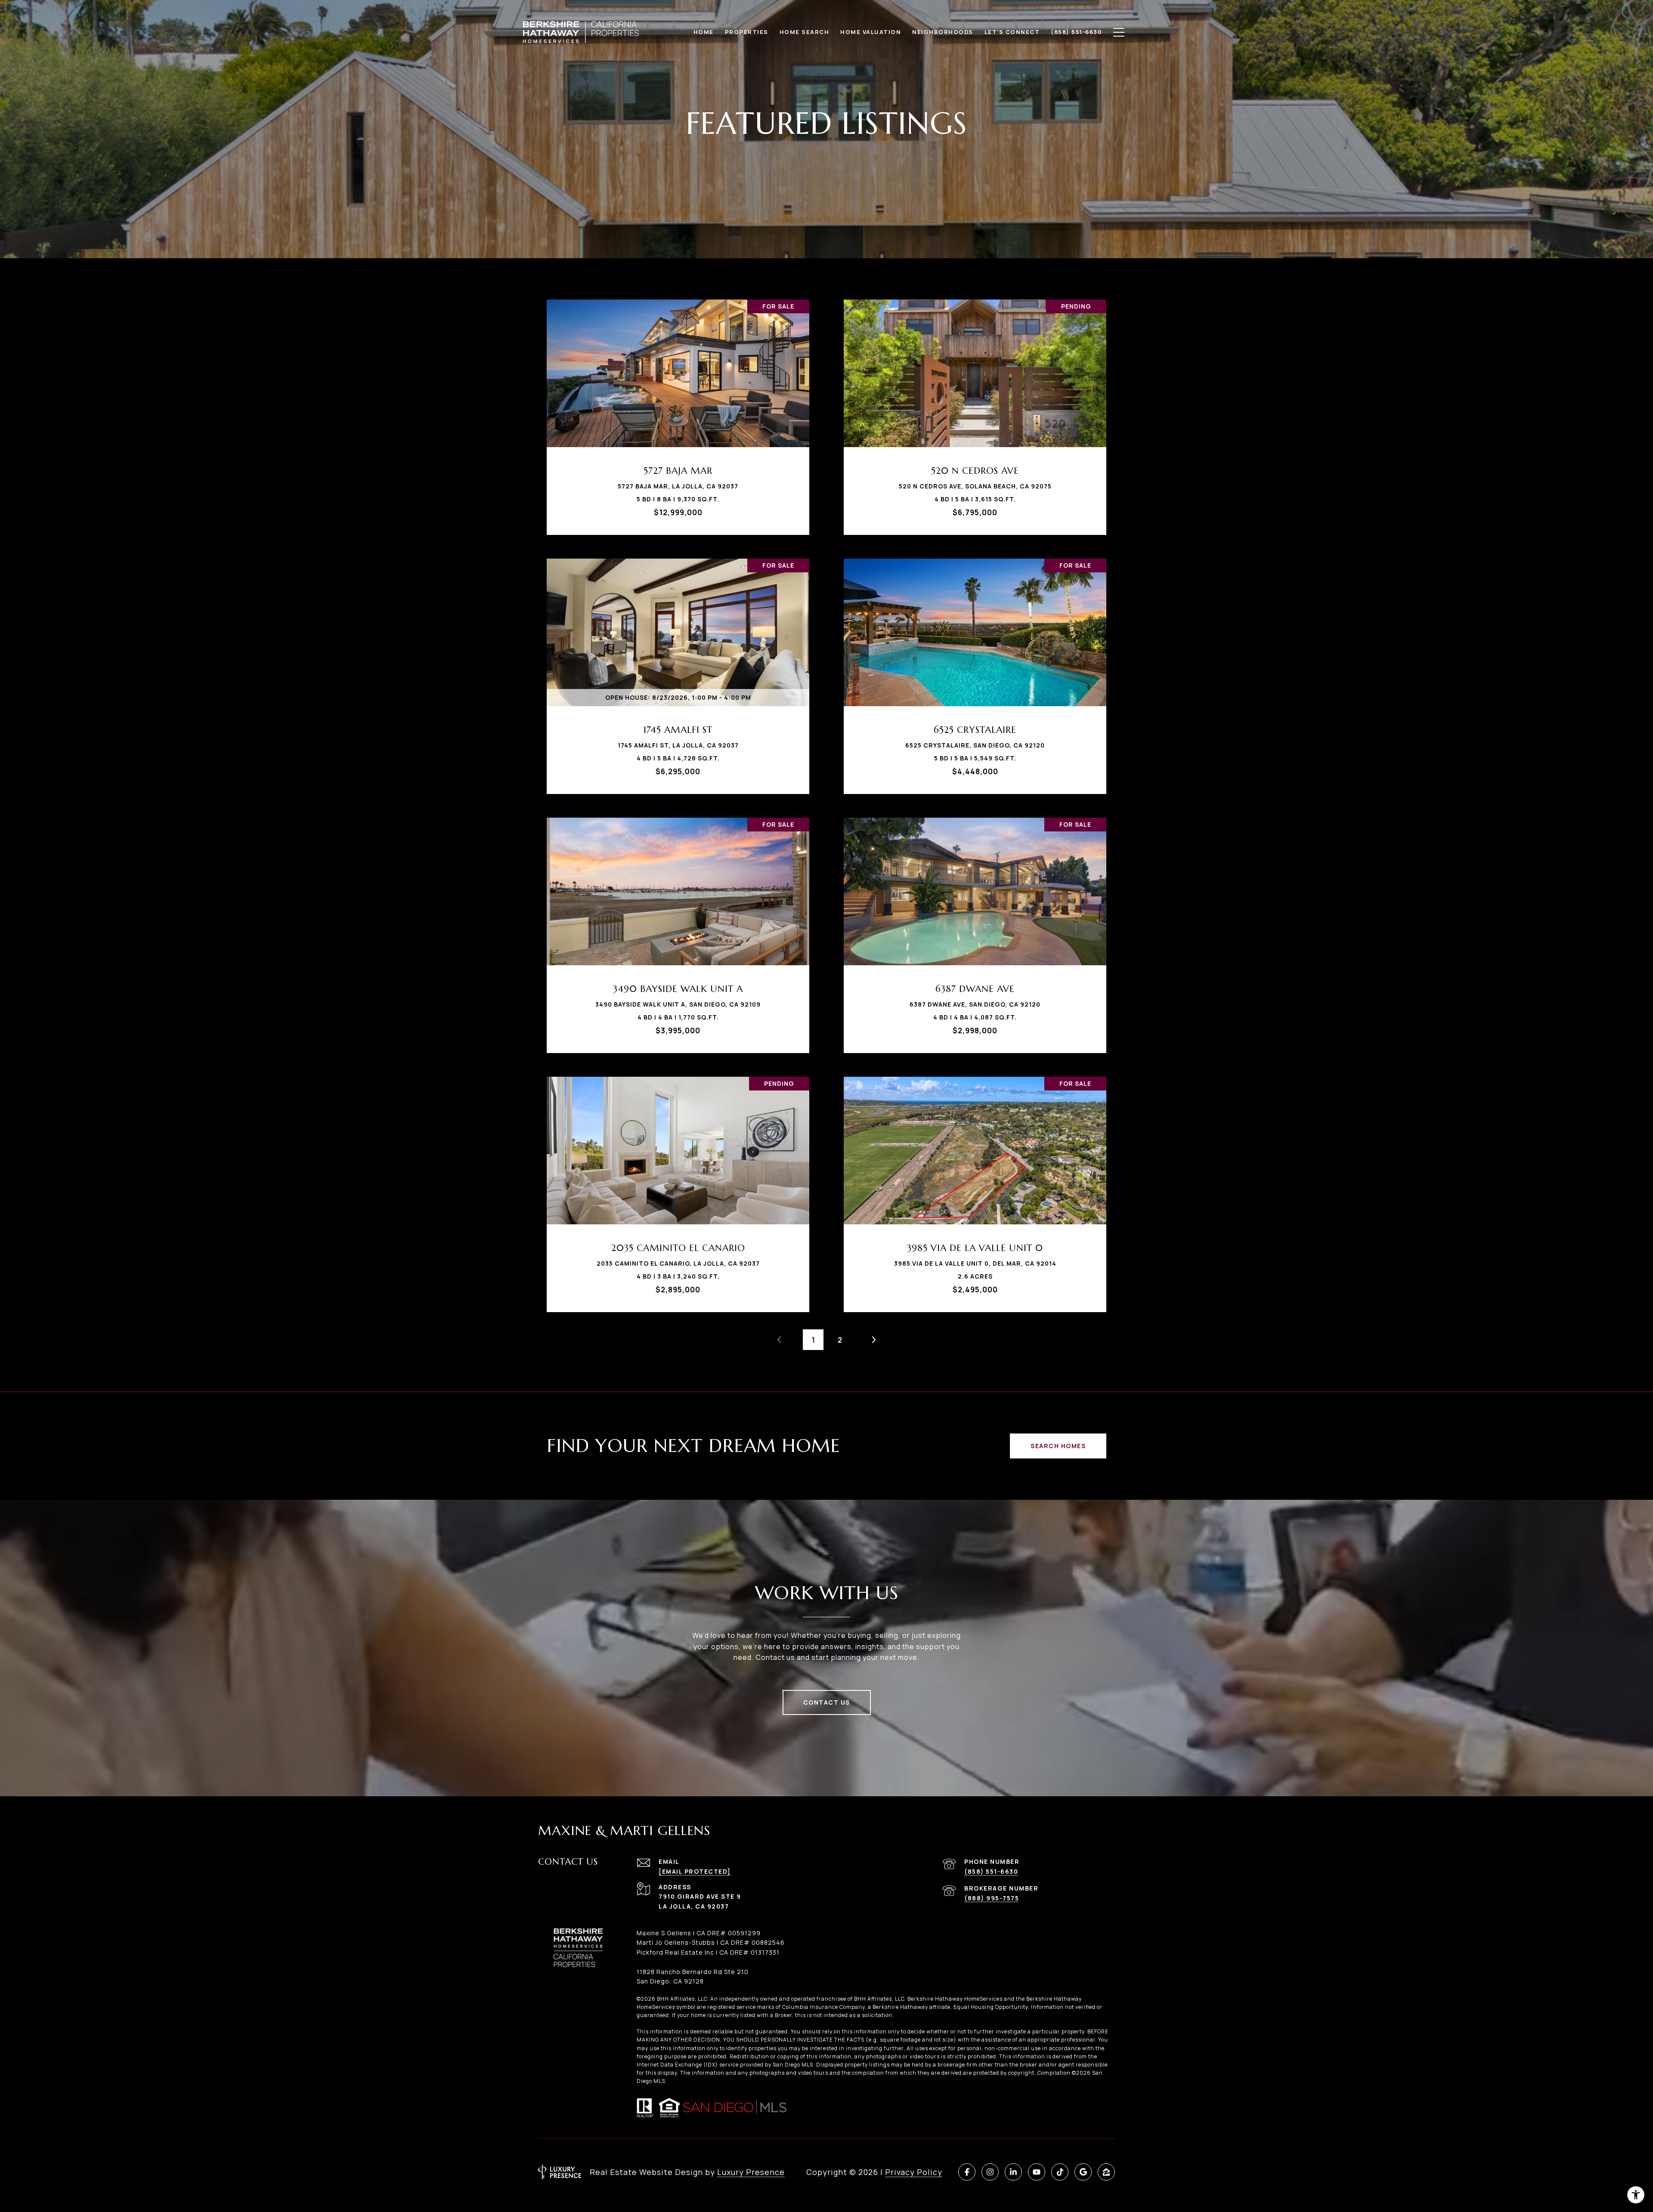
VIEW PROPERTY (678, 413)
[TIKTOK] (1060, 2172)
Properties (747, 32)
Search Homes (1058, 1446)
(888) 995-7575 (992, 1898)
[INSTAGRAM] (990, 2172)
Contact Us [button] (827, 1702)
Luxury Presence (751, 2172)
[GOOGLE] (1083, 2172)
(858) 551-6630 (991, 1871)
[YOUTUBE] (1037, 2172)
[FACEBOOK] (967, 2172)
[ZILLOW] (1106, 2172)
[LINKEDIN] (1013, 2172)
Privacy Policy (914, 2172)
